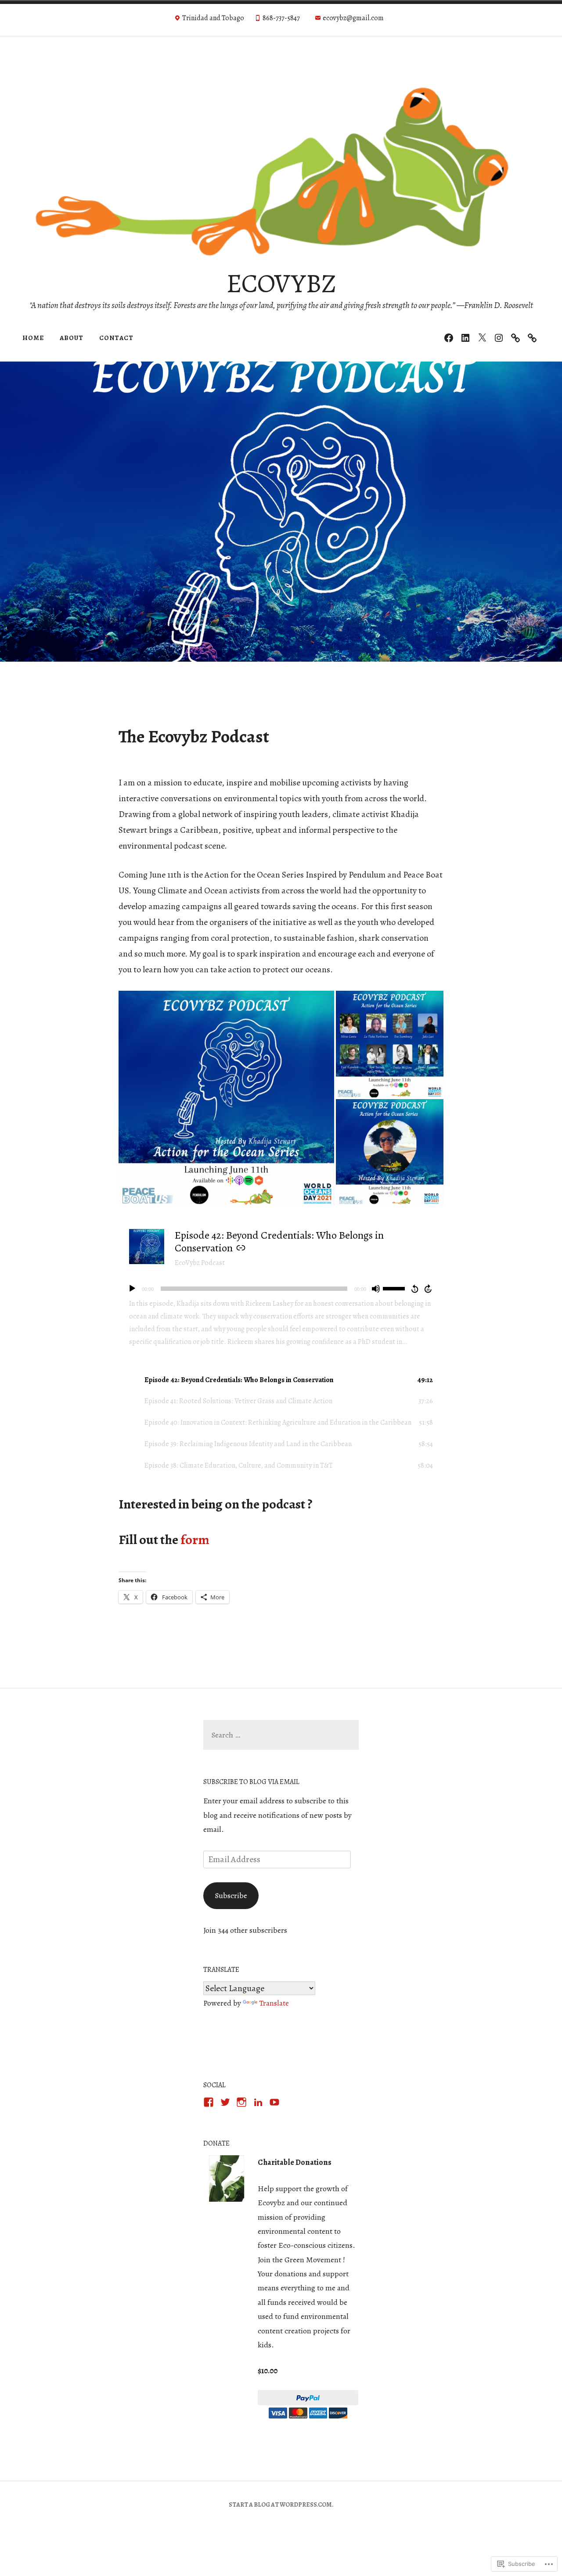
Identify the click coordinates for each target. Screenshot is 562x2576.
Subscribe (231, 1895)
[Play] (132, 1289)
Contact (116, 338)
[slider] (395, 1288)
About (72, 338)
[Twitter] (482, 338)
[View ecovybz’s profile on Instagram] (241, 2102)
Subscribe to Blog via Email (251, 1782)
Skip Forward (429, 1289)
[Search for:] (281, 1735)
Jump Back (414, 1289)
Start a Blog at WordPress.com (280, 2505)
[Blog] (515, 338)
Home (33, 338)
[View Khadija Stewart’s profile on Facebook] (209, 2102)
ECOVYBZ (281, 283)
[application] (281, 1289)
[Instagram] (499, 338)
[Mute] (376, 1289)
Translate (274, 2003)
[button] (226, 1098)
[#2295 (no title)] (532, 338)
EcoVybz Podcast (200, 1263)
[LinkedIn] (465, 338)
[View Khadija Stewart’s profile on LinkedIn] (258, 2102)
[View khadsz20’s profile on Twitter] (225, 2102)
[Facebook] (449, 338)
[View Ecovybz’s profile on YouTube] (274, 2102)
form (196, 1540)
